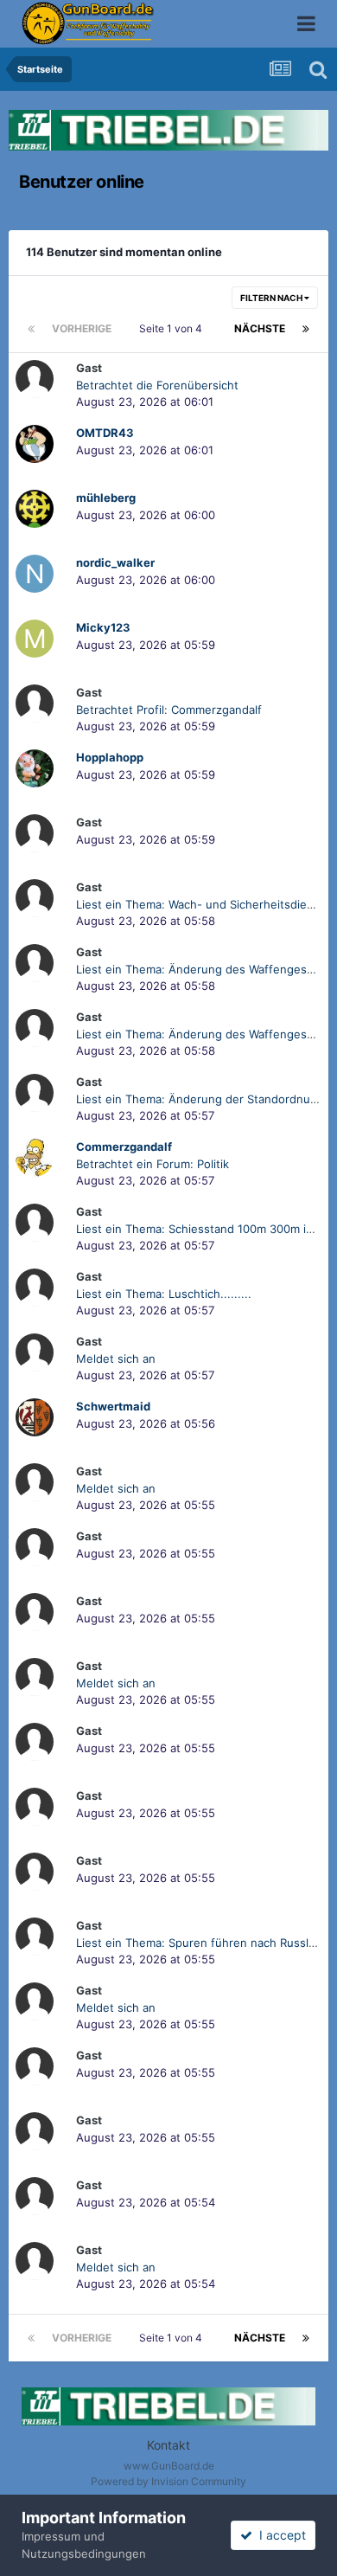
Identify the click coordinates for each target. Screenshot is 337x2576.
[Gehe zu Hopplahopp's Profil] (35, 768)
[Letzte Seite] (306, 329)
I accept (279, 2535)
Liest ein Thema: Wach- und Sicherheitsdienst (200, 904)
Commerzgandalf (124, 1147)
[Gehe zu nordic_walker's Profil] (35, 574)
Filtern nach (272, 298)
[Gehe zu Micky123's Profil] (35, 639)
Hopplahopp (110, 757)
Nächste (260, 328)
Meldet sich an (116, 1359)
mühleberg (106, 498)
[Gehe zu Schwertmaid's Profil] (35, 1417)
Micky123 (103, 627)
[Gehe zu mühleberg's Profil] (35, 509)
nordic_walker (115, 562)
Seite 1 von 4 (173, 328)
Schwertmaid (113, 1406)
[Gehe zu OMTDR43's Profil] (35, 444)
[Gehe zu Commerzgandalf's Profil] (35, 1158)
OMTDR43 (105, 433)
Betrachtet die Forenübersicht (157, 385)
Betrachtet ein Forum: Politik (153, 1164)
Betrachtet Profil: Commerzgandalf (169, 710)
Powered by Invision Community (168, 2481)
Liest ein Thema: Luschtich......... (164, 1294)
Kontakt (168, 2445)
